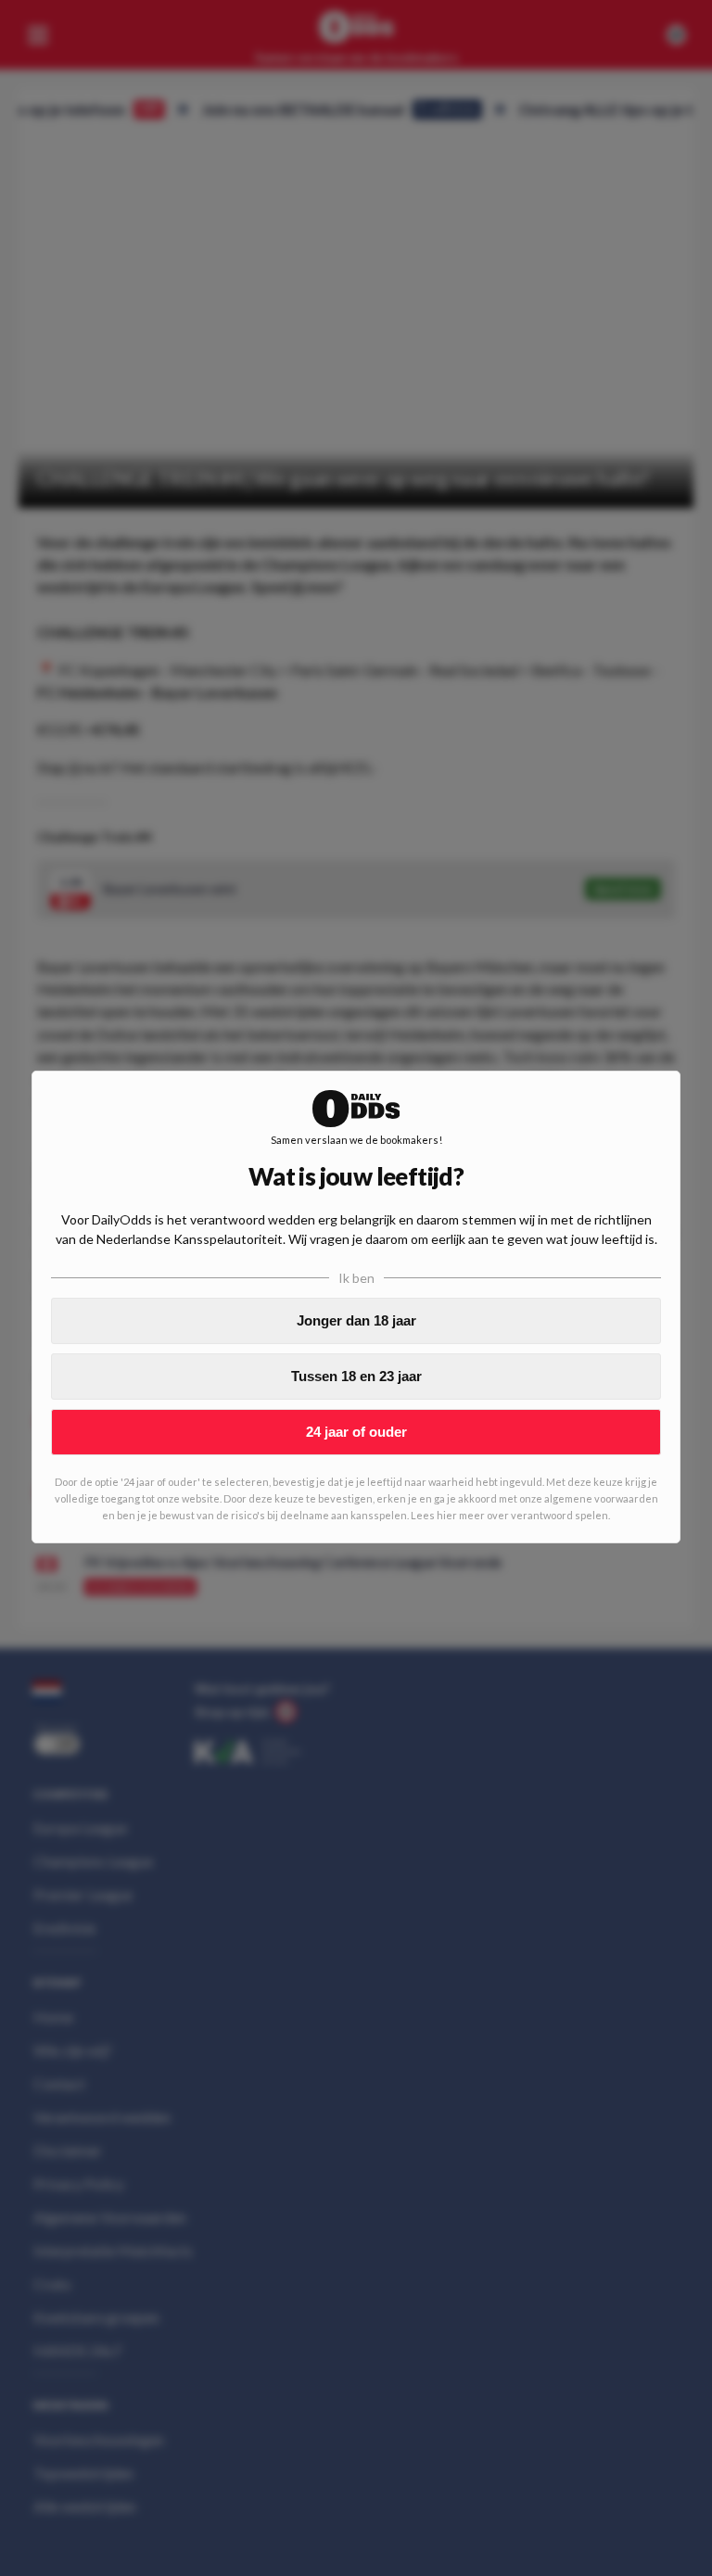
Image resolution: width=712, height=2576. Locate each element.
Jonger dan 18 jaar (356, 1320)
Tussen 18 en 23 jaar (356, 1376)
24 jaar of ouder (356, 1432)
